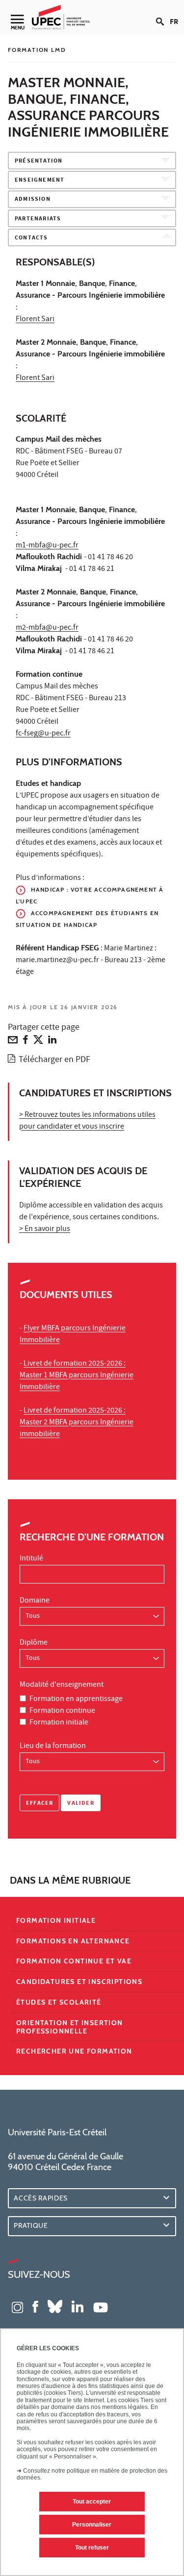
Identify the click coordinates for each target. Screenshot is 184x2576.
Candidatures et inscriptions (79, 1982)
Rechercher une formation (74, 2051)
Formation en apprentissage (76, 1700)
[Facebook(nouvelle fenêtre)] (35, 2306)
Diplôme (34, 1643)
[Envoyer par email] (13, 1042)
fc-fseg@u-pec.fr (43, 734)
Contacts (31, 238)
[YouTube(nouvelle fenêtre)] (101, 2306)
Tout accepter (92, 2502)
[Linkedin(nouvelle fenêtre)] (78, 2306)
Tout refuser (92, 2548)
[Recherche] (163, 14)
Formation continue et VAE (74, 1961)
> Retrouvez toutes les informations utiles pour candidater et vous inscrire (87, 1121)
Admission (33, 200)
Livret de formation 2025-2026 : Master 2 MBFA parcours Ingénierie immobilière (77, 1423)
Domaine (35, 1601)
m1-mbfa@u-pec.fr (47, 546)
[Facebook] (26, 1042)
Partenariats (38, 219)
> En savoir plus (45, 1229)
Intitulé (31, 1559)
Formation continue (62, 1711)
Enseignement (39, 180)
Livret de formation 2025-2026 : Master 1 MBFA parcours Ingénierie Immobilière (77, 1376)
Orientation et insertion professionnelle (70, 2027)
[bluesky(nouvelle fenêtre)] (55, 2306)
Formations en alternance (73, 1941)
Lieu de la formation (53, 1747)
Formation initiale (59, 1723)
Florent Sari (35, 320)
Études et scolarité (59, 2002)
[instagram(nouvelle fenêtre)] (17, 2306)
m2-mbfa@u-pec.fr (47, 628)
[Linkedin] (52, 1042)
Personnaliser (92, 2525)
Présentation (39, 161)
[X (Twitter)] (38, 1042)
